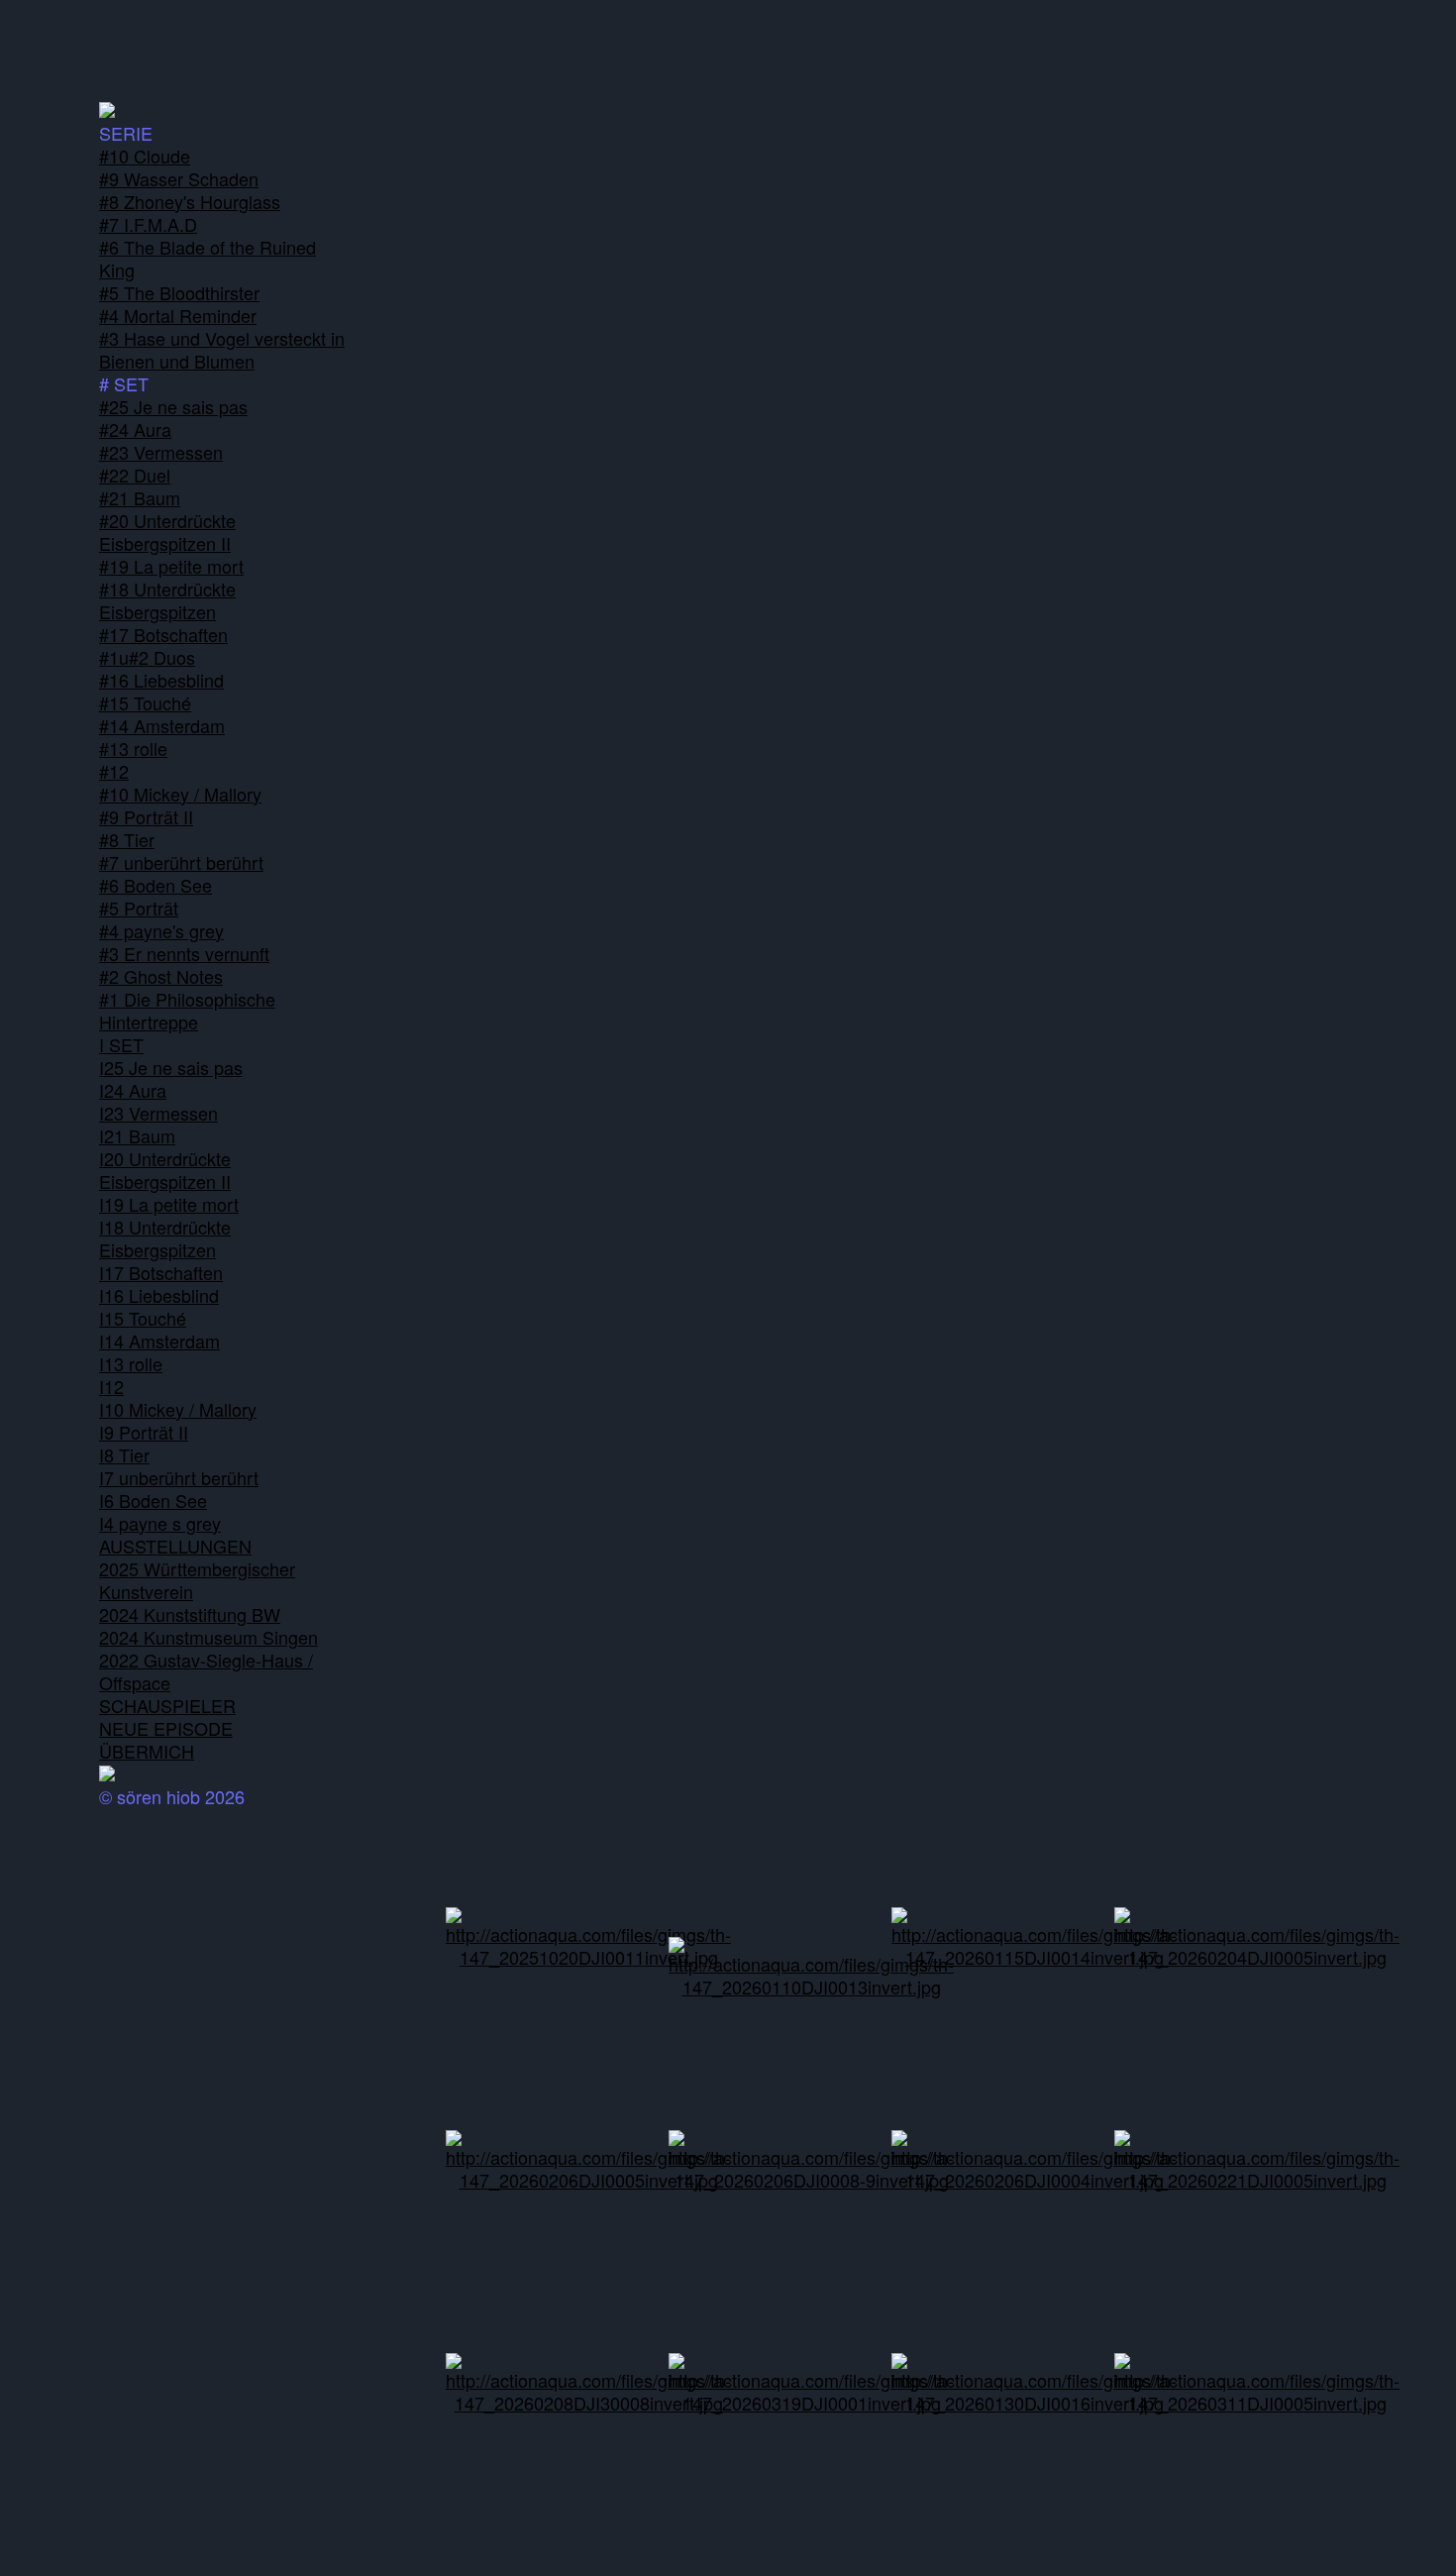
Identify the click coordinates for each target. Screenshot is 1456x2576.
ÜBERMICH (147, 1751)
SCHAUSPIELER (167, 1705)
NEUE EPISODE (166, 1728)
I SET (121, 1044)
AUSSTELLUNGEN (175, 1546)
